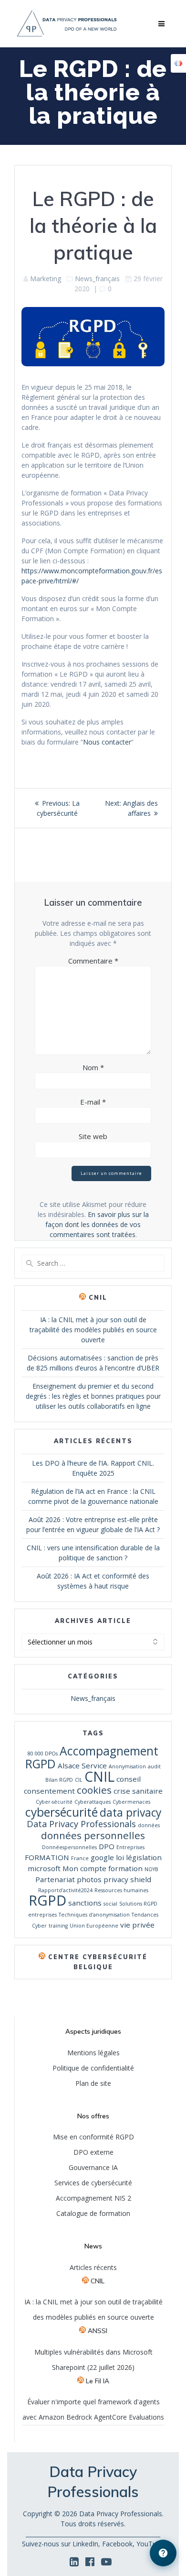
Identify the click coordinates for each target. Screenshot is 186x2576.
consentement (49, 1791)
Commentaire (93, 961)
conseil (129, 1779)
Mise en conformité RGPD (93, 2137)
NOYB (151, 1869)
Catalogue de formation (93, 2213)
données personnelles (93, 1835)
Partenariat (55, 1879)
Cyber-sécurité (54, 1802)
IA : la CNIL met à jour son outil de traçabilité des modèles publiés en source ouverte (93, 1330)
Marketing (46, 279)
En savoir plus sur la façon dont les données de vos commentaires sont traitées (97, 1224)
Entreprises (130, 1847)
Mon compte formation (103, 1868)
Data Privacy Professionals (81, 1824)
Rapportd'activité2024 (65, 1890)
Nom (93, 1067)
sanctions (85, 1903)
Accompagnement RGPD (92, 1757)
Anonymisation (127, 1766)
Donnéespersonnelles (69, 1847)
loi (120, 1857)
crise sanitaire (138, 1791)
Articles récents (93, 2267)
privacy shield (127, 1879)
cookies (94, 1790)
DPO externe (93, 2152)
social (110, 1904)
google (102, 1857)
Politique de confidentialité (93, 2068)
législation (144, 1857)
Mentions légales (93, 2053)
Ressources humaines (121, 1890)
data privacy (130, 1813)
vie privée (137, 1925)
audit (154, 1766)
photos (89, 1879)
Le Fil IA (98, 2381)
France (80, 1858)
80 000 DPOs (43, 1754)
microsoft (44, 1868)
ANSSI (98, 2330)
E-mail (93, 1102)
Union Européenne (94, 1926)
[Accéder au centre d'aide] (163, 2553)
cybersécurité (62, 1812)
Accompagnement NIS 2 (93, 2198)
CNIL (98, 1298)
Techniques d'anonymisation (94, 1915)
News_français (97, 279)
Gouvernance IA (93, 2167)
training (58, 1926)
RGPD (47, 1900)
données (149, 1825)
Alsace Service (82, 1765)
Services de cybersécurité (93, 2183)
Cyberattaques (93, 1802)
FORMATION (47, 1857)
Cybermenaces (131, 1802)
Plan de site (93, 2083)
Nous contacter (107, 742)
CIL (79, 1780)
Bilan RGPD (59, 1780)
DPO (107, 1846)
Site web (93, 1136)
